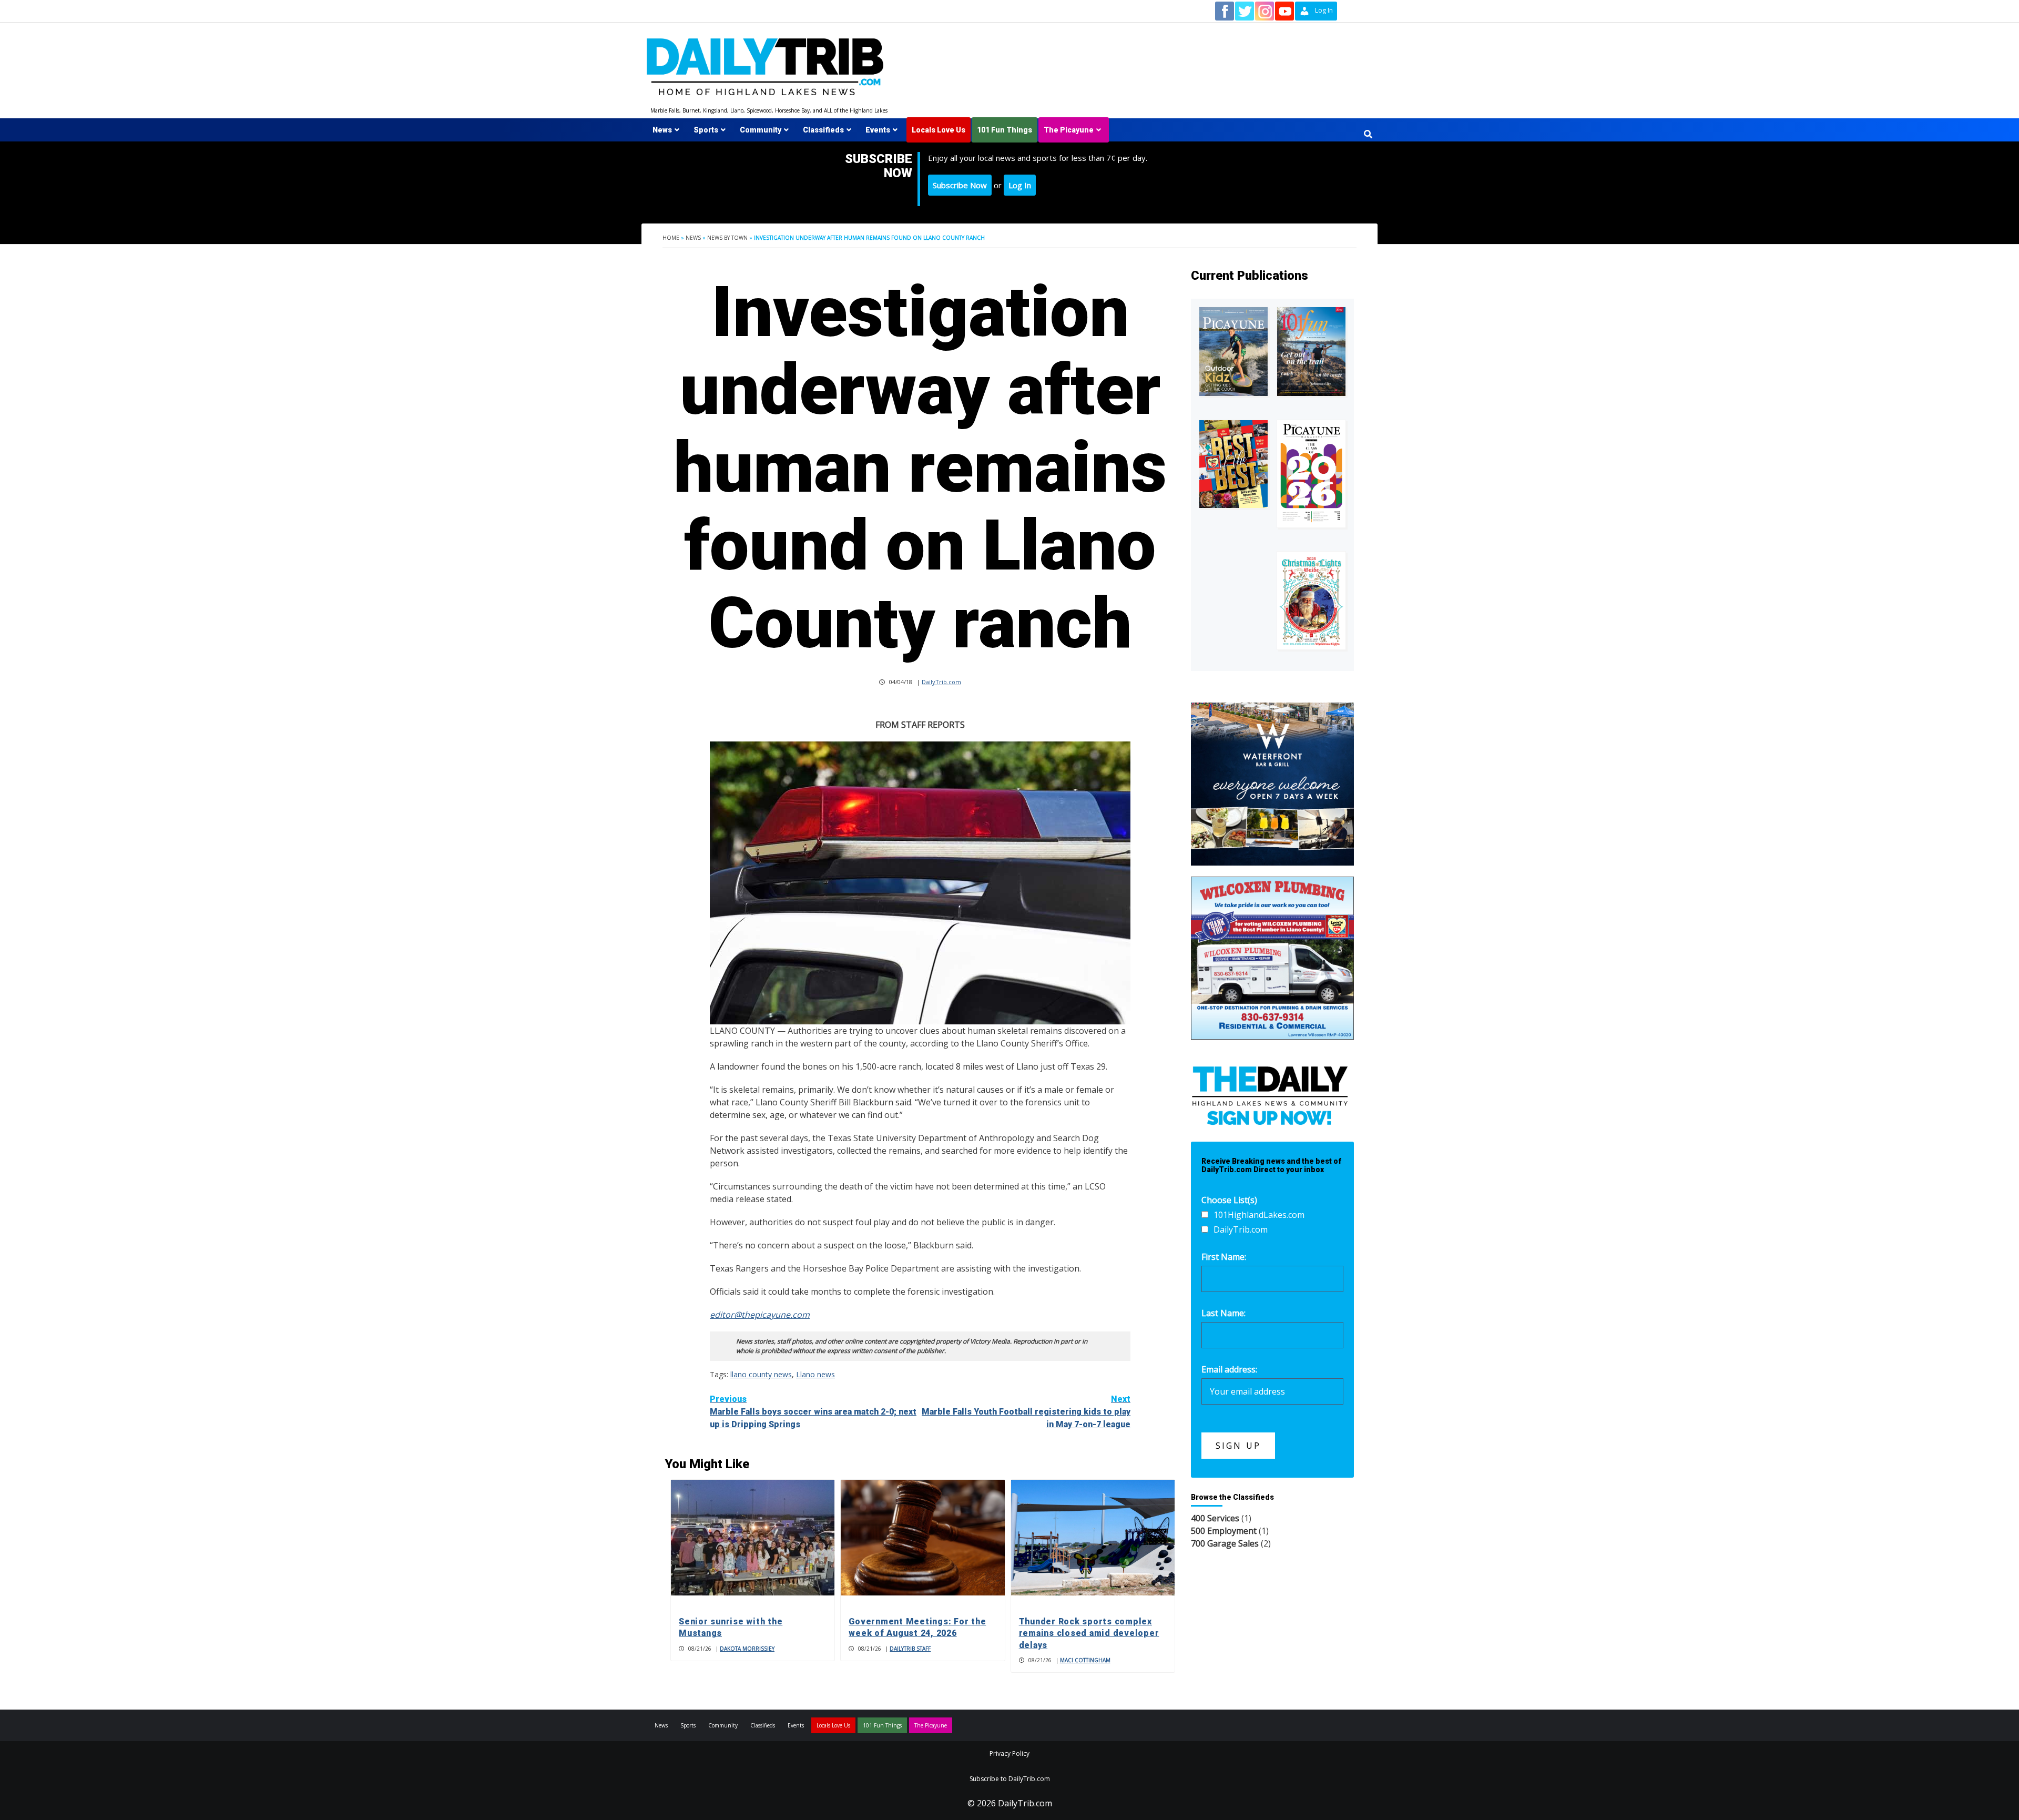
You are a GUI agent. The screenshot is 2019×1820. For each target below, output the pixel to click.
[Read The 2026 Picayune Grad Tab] (1311, 474)
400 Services (1215, 1518)
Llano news (815, 1374)
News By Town (727, 238)
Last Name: (1223, 1313)
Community (761, 130)
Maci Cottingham (1085, 1660)
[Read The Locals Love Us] (1233, 464)
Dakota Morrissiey (747, 1649)
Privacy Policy (1009, 1753)
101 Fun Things (1005, 130)
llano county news (761, 1374)
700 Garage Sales (1225, 1543)
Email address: (1229, 1369)
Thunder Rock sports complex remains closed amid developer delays (1089, 1633)
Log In (1020, 185)
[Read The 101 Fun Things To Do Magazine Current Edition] (1311, 352)
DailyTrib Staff (910, 1649)
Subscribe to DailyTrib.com (1010, 1779)
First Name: (1224, 1257)
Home (671, 238)
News (662, 130)
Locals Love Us (939, 130)
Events (878, 130)
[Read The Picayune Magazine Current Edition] (1233, 352)
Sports (706, 130)
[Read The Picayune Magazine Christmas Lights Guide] (1311, 601)
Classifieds (823, 130)
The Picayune (1069, 130)
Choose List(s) (1229, 1200)
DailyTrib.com (941, 682)
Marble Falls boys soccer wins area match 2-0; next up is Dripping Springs (813, 1412)
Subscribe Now (960, 185)
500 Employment (1224, 1531)
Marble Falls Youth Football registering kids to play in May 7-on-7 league (1026, 1412)
